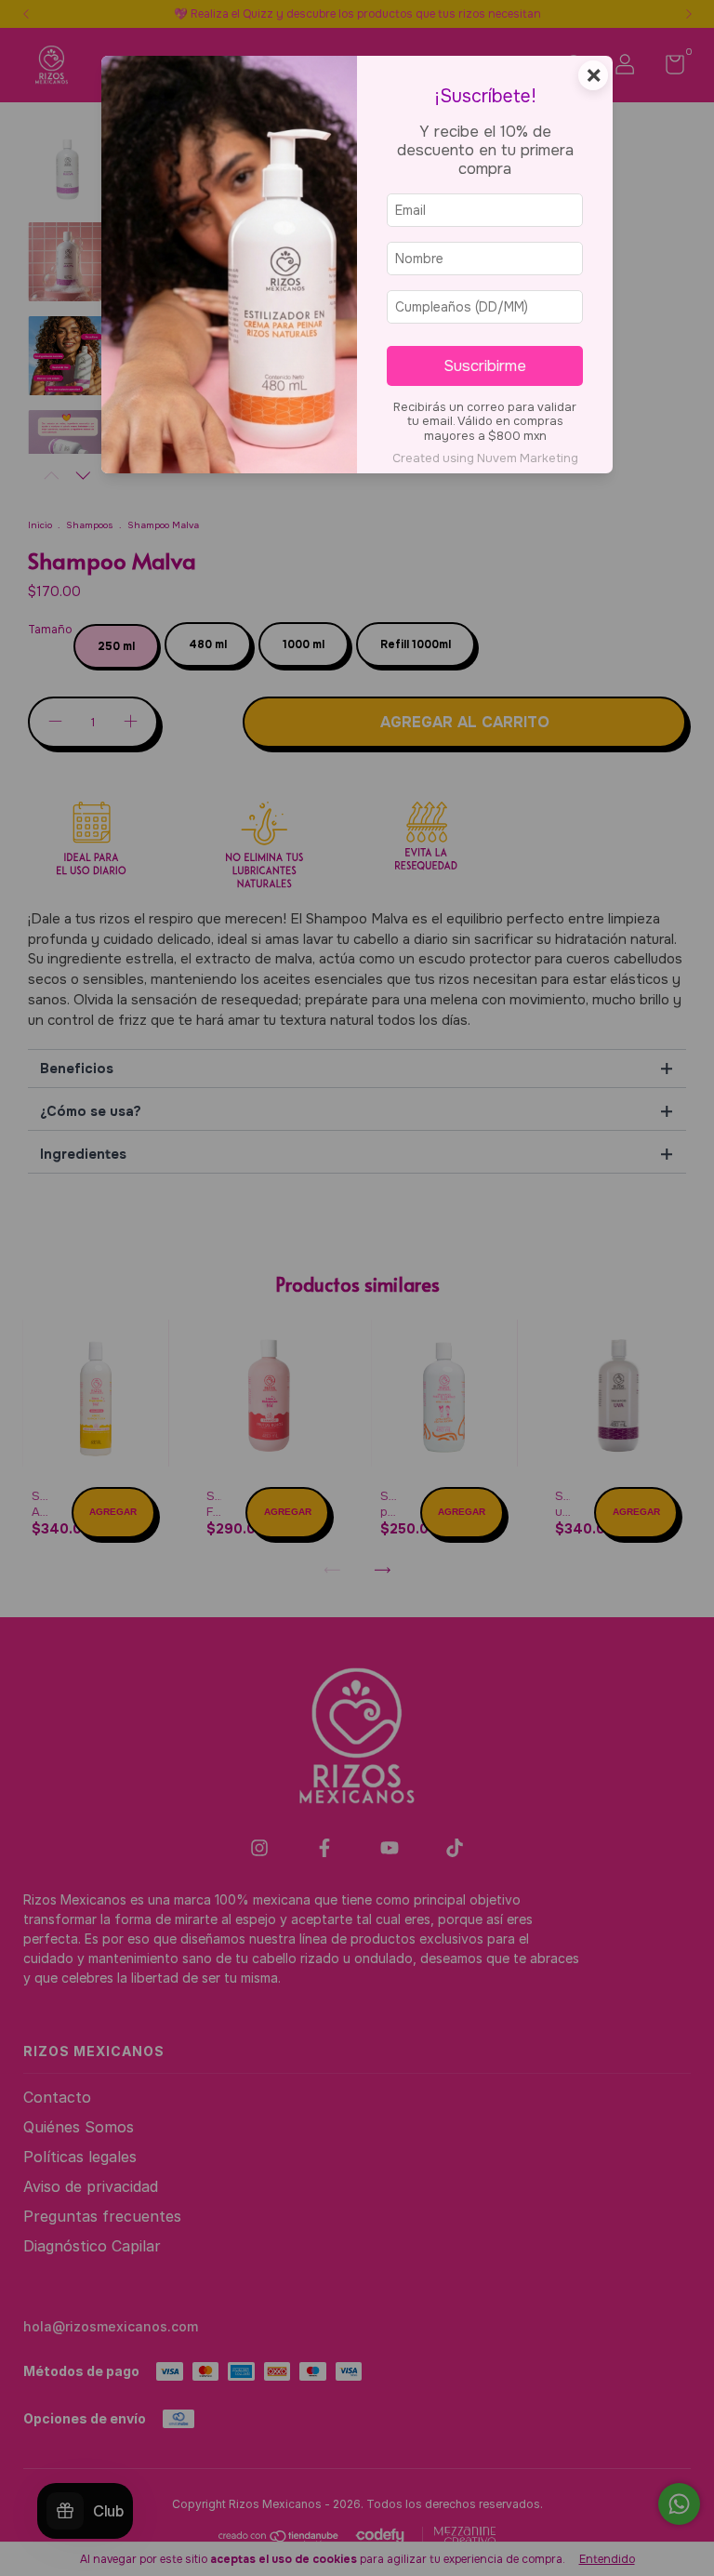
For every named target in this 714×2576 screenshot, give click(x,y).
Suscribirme (485, 366)
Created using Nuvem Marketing (485, 458)
